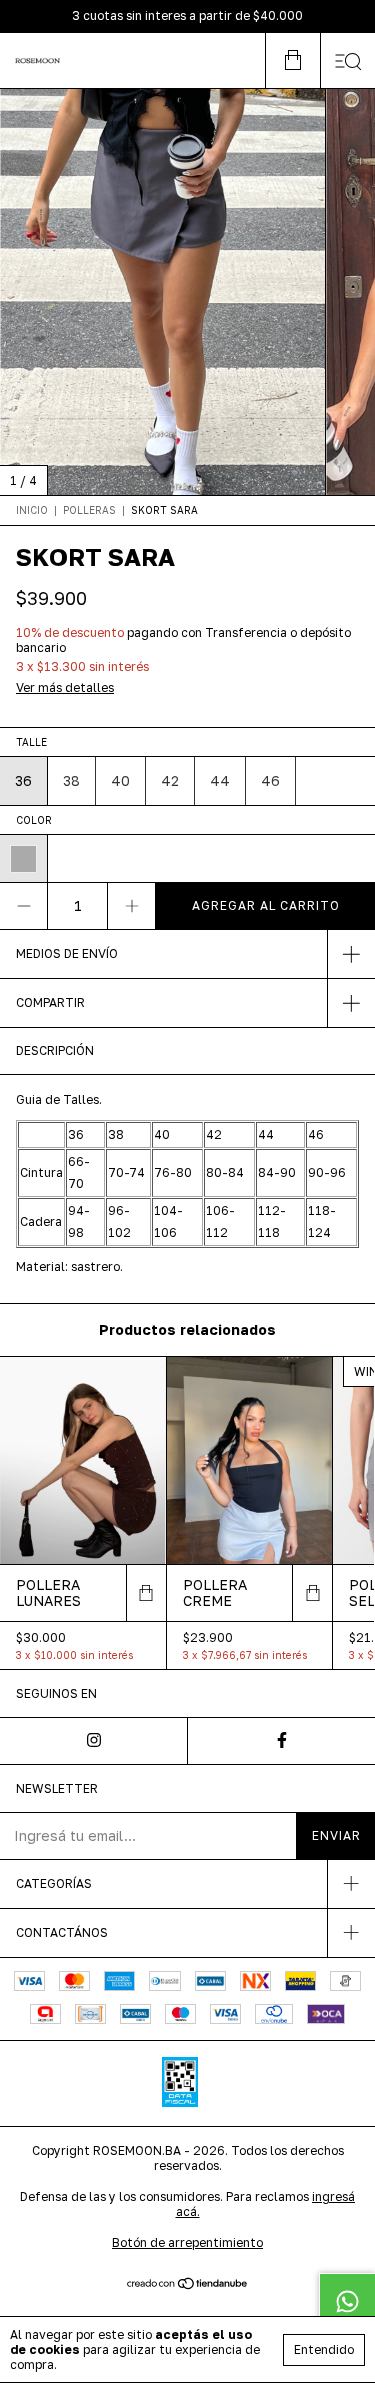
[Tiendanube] (187, 2285)
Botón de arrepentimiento (187, 2242)
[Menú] (347, 60)
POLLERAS (89, 510)
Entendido (324, 2349)
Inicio (32, 510)
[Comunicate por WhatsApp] (347, 2301)
